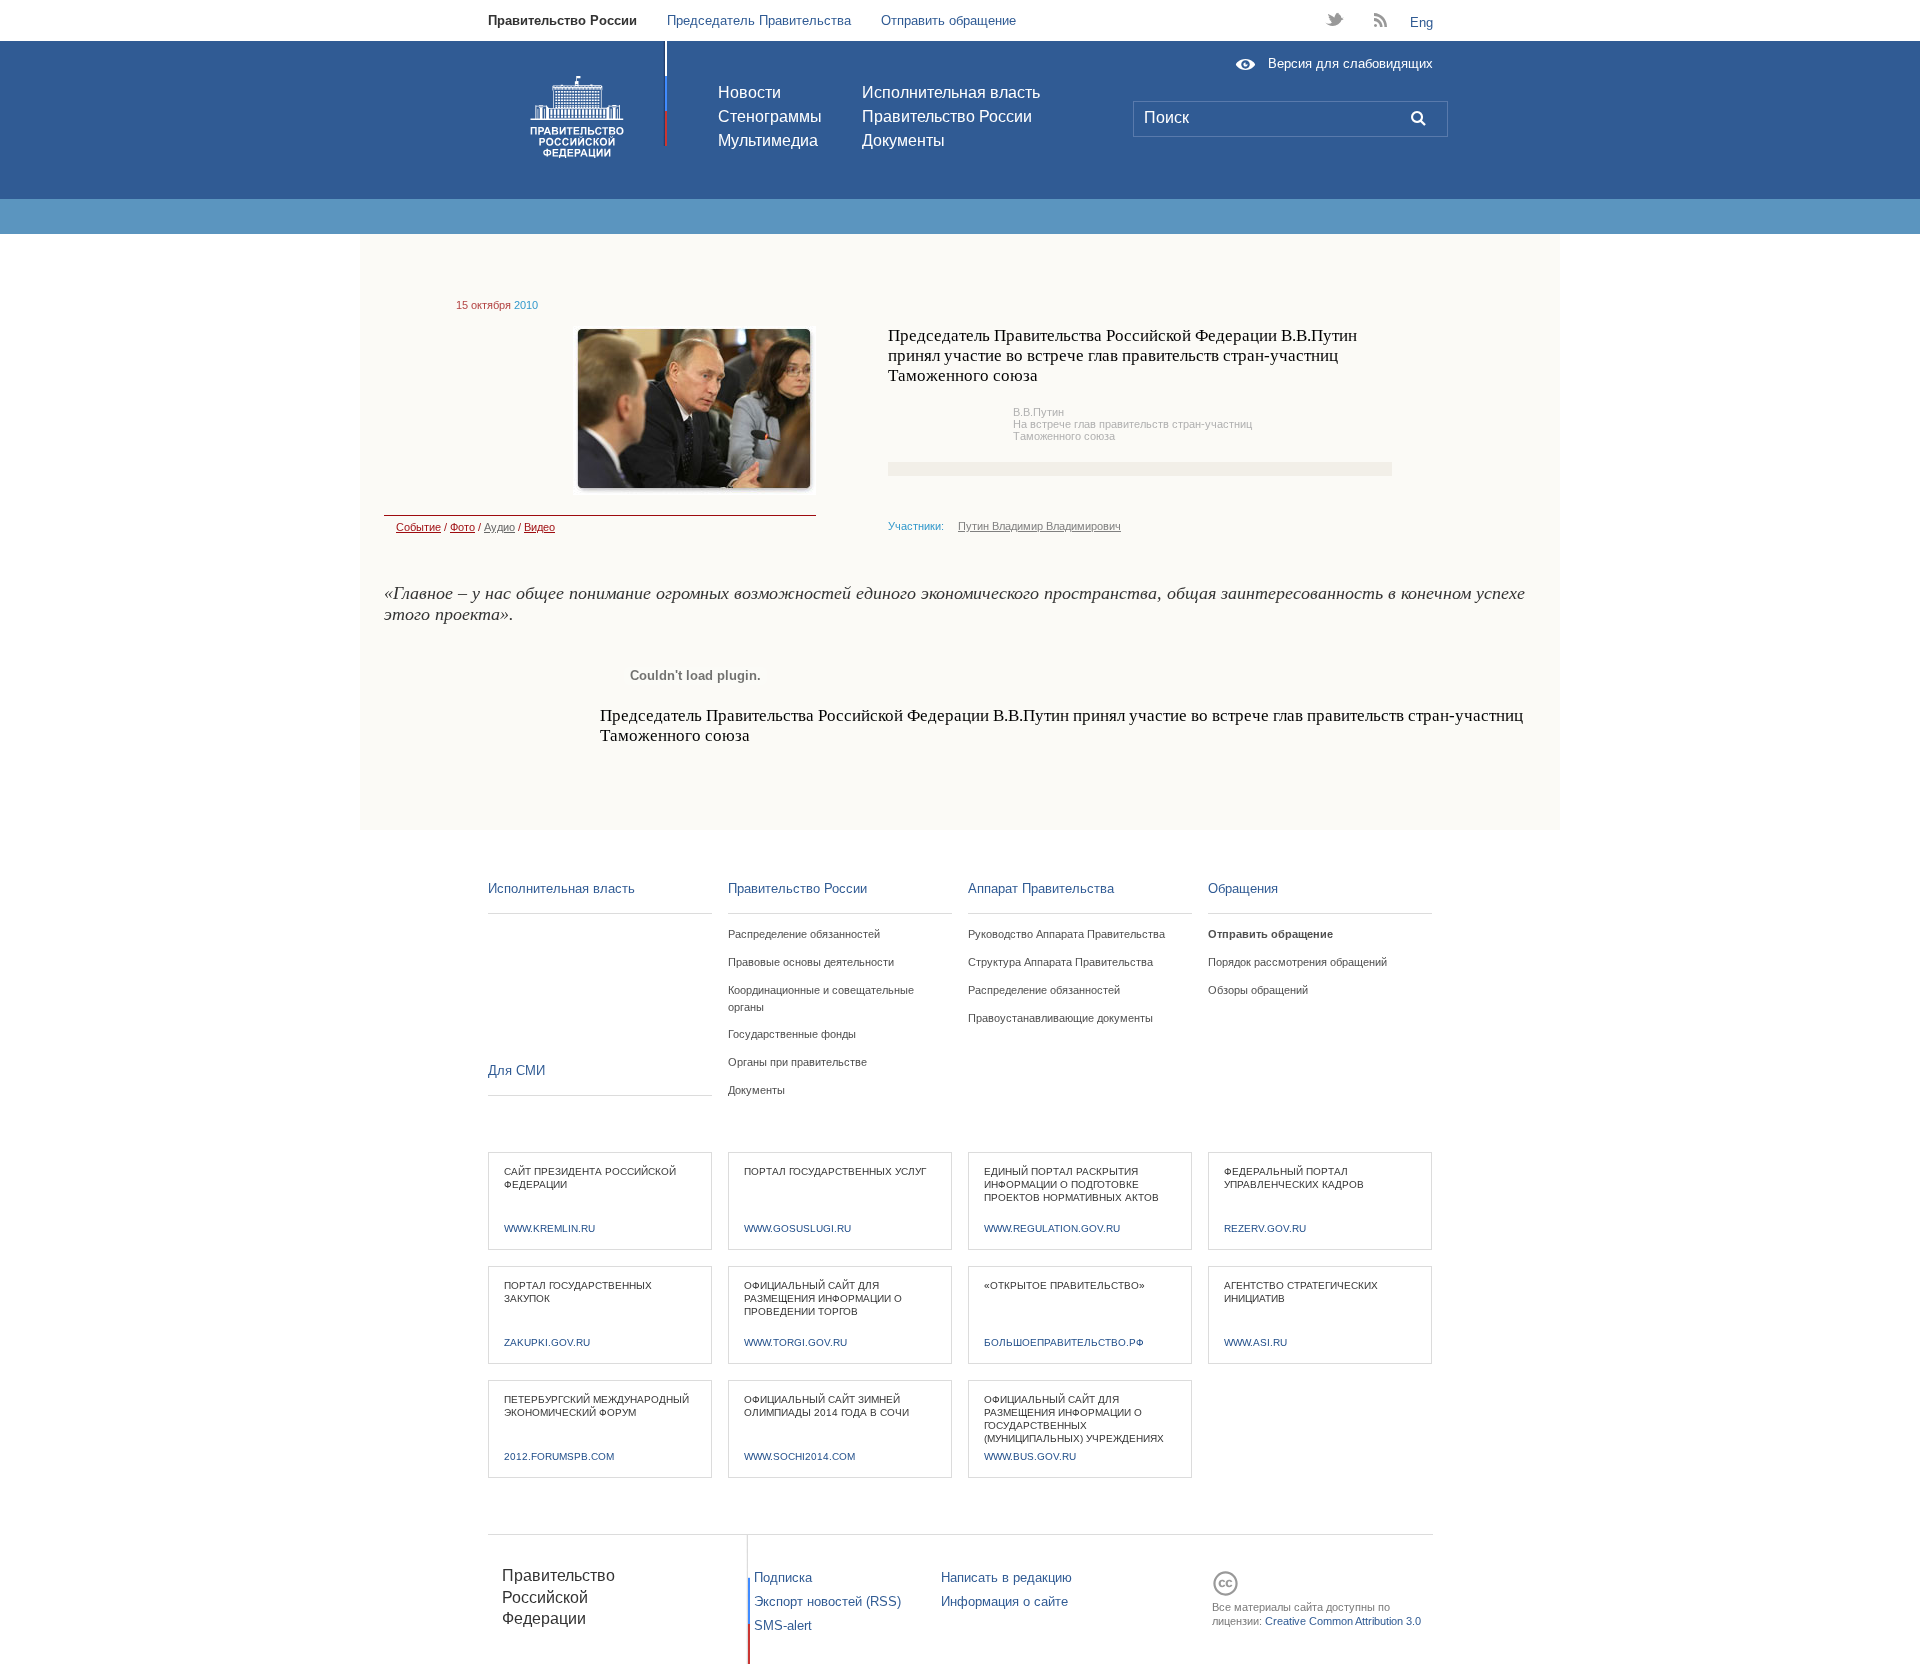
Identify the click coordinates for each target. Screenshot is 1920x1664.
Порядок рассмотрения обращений (1297, 962)
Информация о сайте (1004, 1601)
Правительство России (562, 20)
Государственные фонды (792, 1034)
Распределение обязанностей (804, 934)
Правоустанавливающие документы (1060, 1018)
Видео (539, 527)
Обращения (1243, 888)
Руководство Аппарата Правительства (1066, 934)
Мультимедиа (768, 140)
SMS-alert (783, 1625)
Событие (418, 527)
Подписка (783, 1577)
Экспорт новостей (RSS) (827, 1601)
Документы (903, 140)
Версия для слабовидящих (1350, 63)
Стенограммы (770, 116)
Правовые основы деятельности (811, 962)
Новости (749, 92)
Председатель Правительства (759, 20)
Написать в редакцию (1006, 1577)
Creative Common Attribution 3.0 (1343, 1621)
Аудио (499, 527)
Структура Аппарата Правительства (1060, 962)
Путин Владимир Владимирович (1039, 526)
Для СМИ (516, 1070)
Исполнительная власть (951, 92)
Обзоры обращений (1258, 990)
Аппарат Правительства (1041, 888)
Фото (462, 527)
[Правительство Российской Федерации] (577, 117)
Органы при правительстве (797, 1062)
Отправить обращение (948, 20)
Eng (1421, 22)
